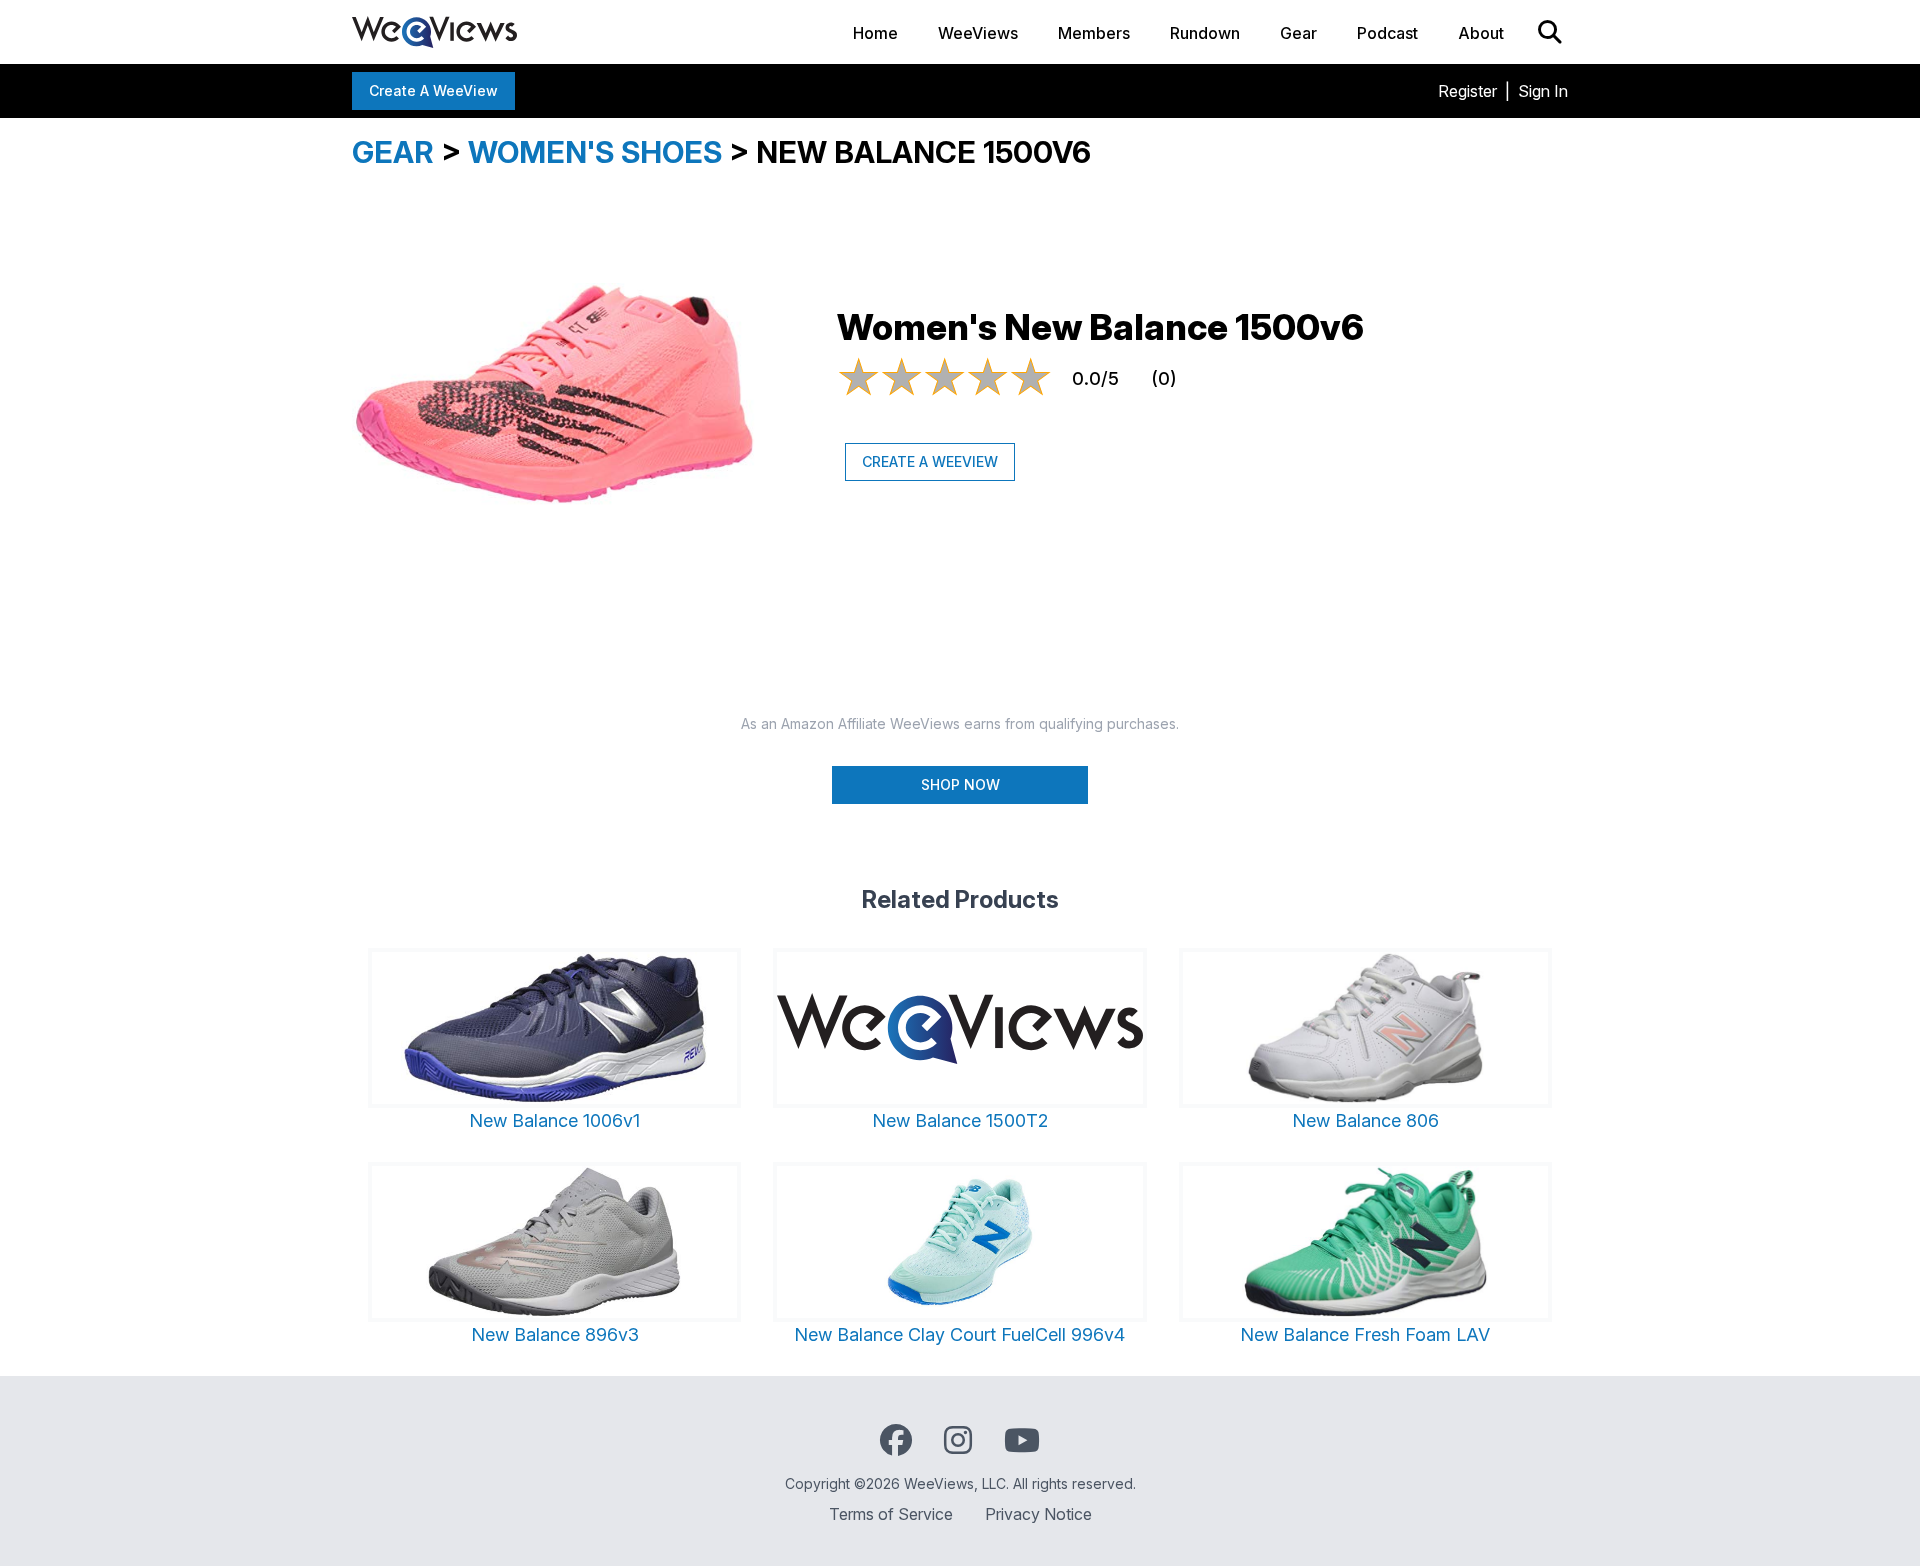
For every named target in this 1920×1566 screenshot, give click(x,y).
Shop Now (960, 784)
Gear (1298, 33)
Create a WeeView (433, 90)
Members (1094, 33)
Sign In (1543, 91)
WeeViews (978, 33)
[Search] (1550, 32)
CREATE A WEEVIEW (930, 461)
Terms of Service (891, 1514)
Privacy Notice (1038, 1514)
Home (875, 33)
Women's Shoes (595, 152)
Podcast (1387, 33)
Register (1467, 91)
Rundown (1205, 33)
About (1481, 33)
